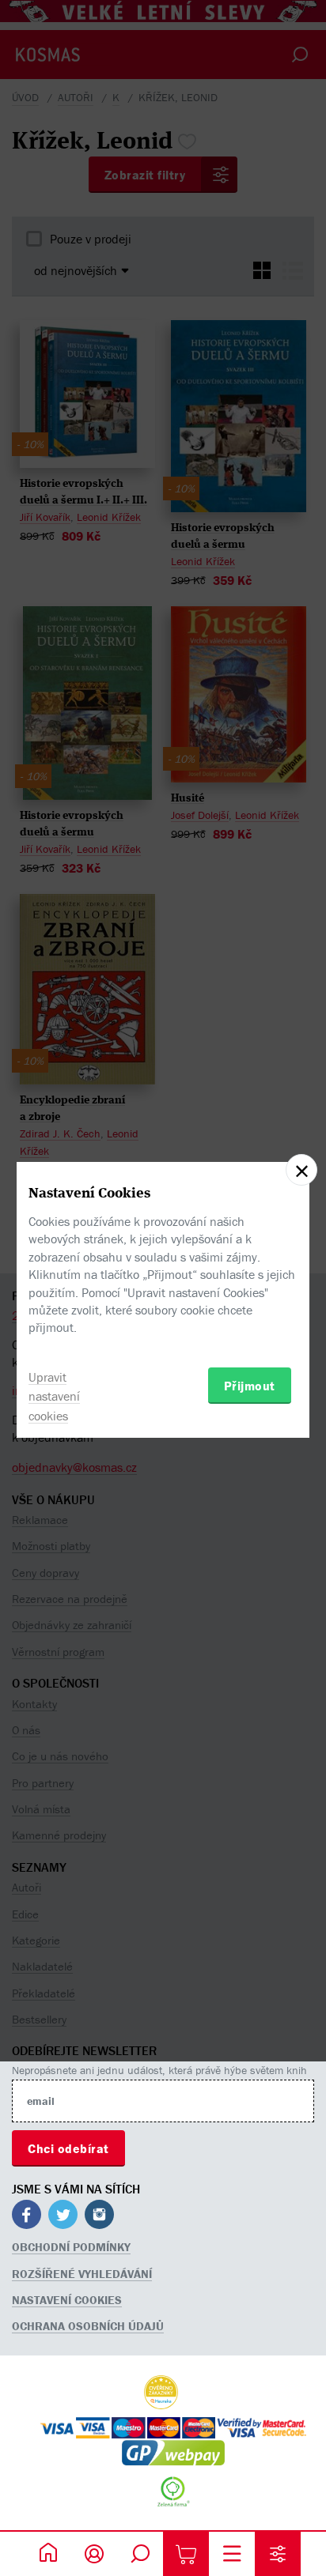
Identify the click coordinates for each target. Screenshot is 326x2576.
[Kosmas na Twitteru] (63, 2217)
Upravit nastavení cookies (54, 1397)
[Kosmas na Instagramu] (99, 2217)
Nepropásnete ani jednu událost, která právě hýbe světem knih (159, 2070)
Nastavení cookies (67, 2300)
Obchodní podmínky (71, 2247)
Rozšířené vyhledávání (82, 2274)
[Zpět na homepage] (48, 2554)
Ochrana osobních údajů (88, 2326)
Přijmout (250, 1386)
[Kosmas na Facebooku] (27, 2217)
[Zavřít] (301, 1170)
